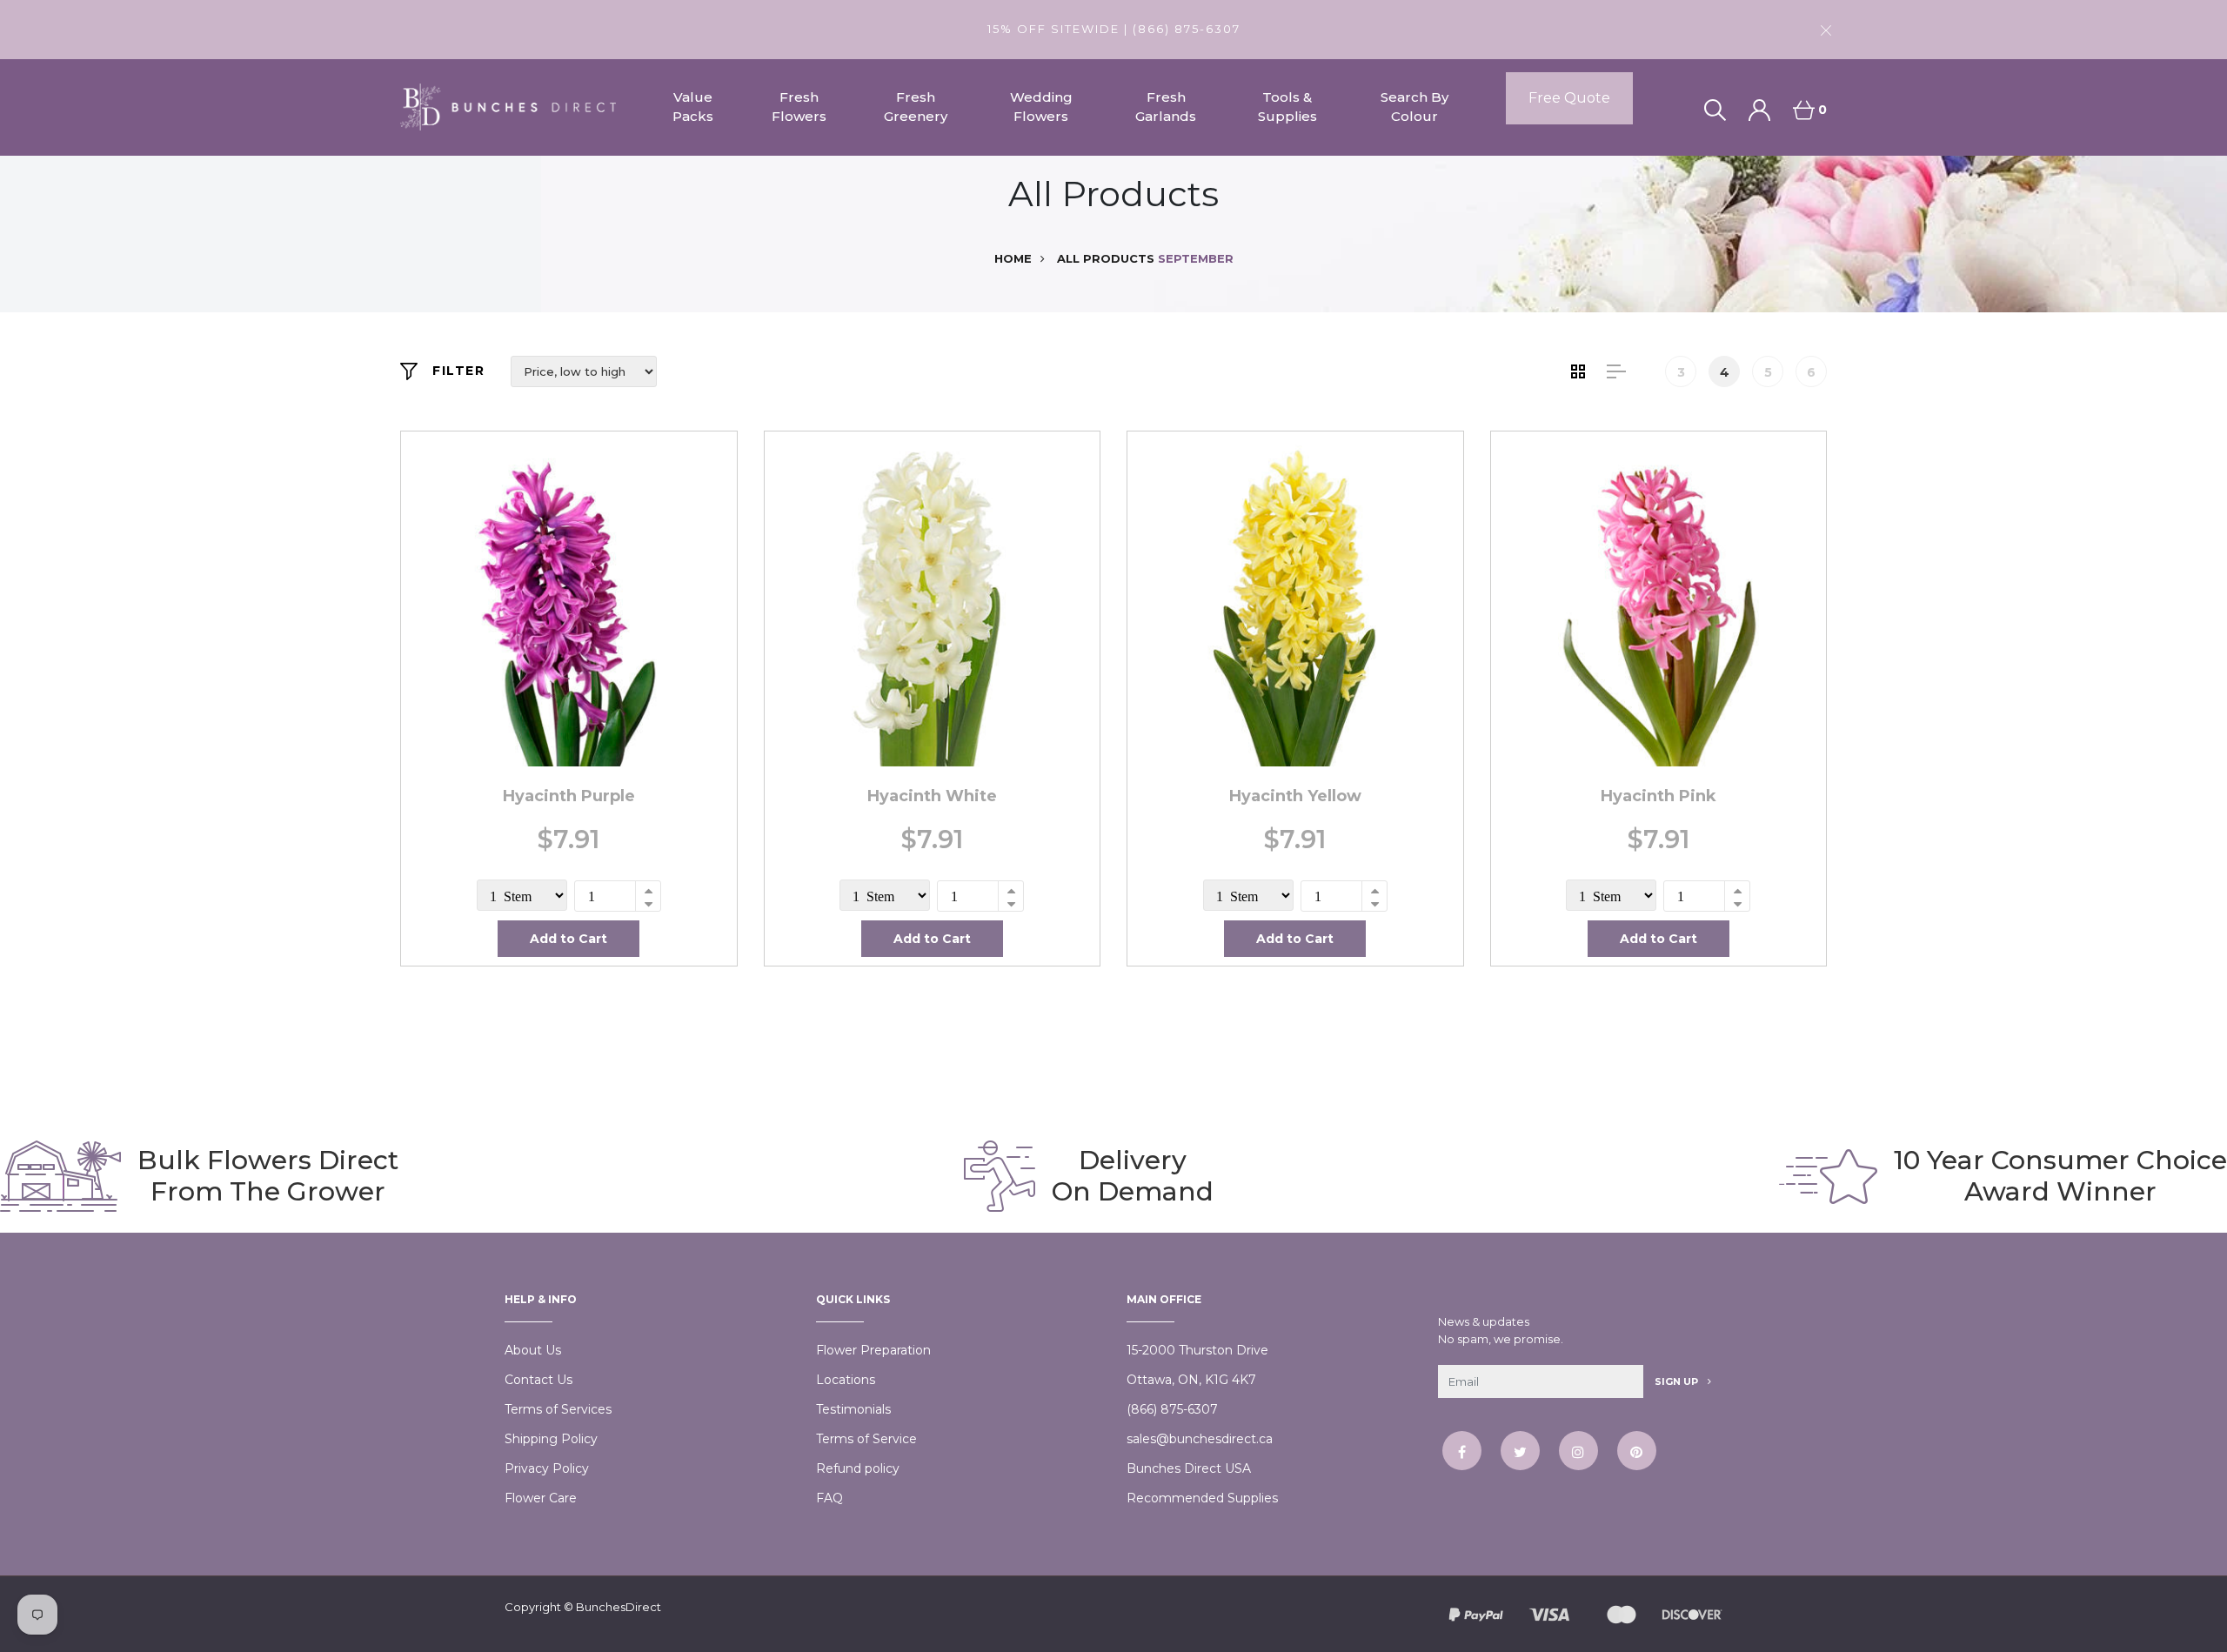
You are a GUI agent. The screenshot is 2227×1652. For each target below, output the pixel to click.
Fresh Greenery (916, 107)
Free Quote (1569, 98)
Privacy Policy (547, 1468)
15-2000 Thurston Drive (1197, 1350)
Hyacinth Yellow (1295, 796)
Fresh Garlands (1166, 107)
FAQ (829, 1498)
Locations (846, 1380)
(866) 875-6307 (1172, 1409)
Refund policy (858, 1468)
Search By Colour (1414, 107)
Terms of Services (558, 1409)
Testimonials (853, 1409)
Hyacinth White (932, 796)
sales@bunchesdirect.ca (1200, 1439)
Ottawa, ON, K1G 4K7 (1191, 1380)
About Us (533, 1350)
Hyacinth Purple (569, 796)
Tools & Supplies (1287, 107)
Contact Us (538, 1380)
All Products (1106, 258)
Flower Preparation (873, 1350)
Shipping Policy (551, 1439)
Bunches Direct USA (1189, 1468)
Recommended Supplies (1202, 1498)
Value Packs (693, 107)
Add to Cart (568, 939)
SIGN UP (1678, 1381)
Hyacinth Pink (1659, 796)
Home (1013, 258)
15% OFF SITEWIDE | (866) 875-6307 (1114, 29)
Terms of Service (866, 1439)
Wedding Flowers (1041, 107)
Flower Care (541, 1498)
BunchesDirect (619, 1607)
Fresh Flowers (799, 107)
